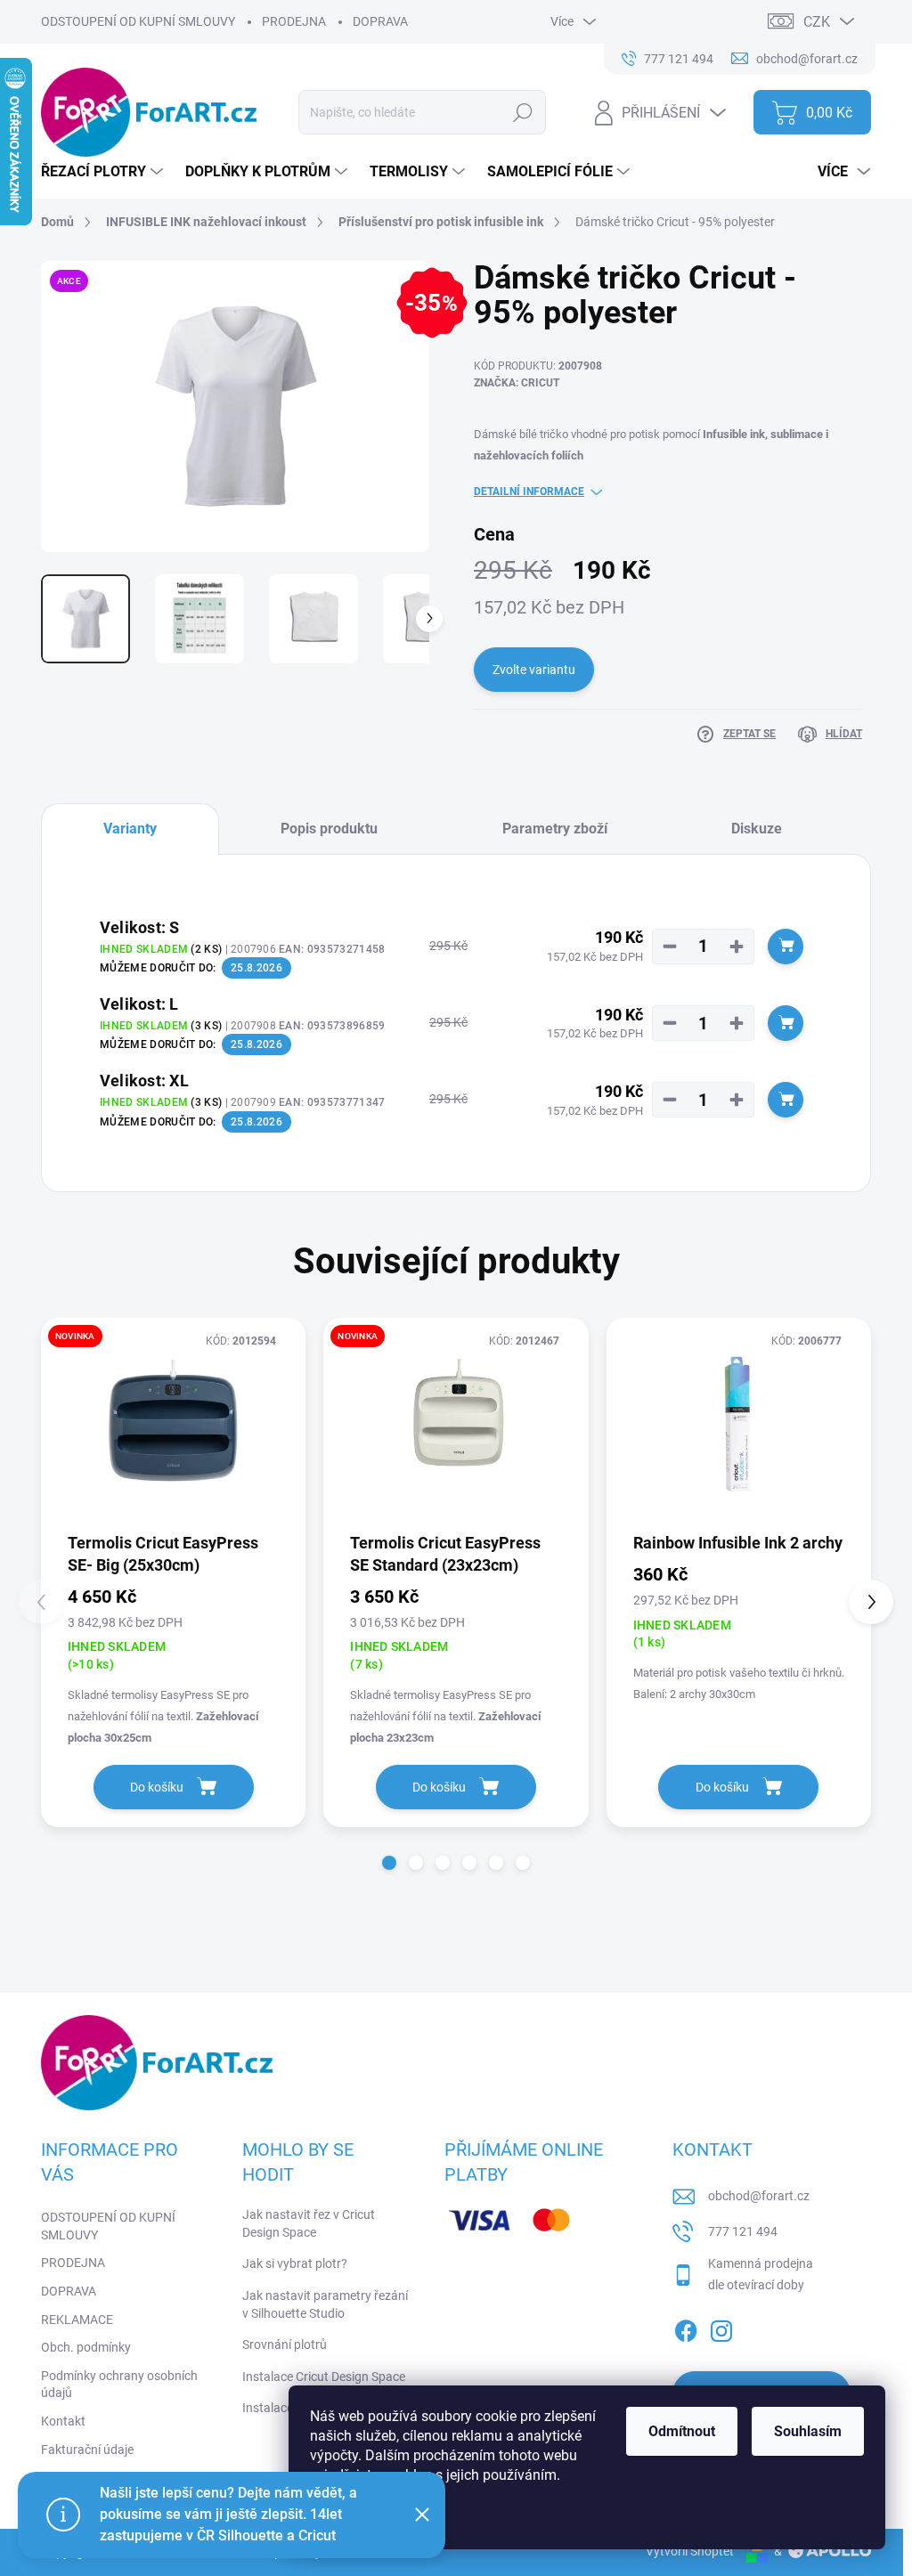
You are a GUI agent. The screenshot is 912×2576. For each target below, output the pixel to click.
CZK (817, 22)
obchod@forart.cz (759, 2196)
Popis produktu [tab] (329, 829)
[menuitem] (104, 172)
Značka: (517, 383)
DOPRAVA (380, 21)
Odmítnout (682, 2431)
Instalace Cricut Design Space (324, 2377)
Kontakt (63, 2421)
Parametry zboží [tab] (555, 829)
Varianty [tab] (130, 829)
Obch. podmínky (86, 2347)
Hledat (523, 112)
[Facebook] (686, 2328)
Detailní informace (529, 492)
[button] (389, 1863)
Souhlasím (808, 2431)
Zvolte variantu (534, 670)
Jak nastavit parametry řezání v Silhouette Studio (325, 2304)
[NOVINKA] (173, 1424)
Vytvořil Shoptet (690, 2551)
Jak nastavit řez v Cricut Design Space (309, 2223)
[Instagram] (721, 2328)
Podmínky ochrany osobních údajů (119, 2385)
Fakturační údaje (87, 2450)
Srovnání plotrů (285, 2344)
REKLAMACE (77, 2320)
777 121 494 (743, 2231)
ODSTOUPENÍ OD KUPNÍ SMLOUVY (138, 21)
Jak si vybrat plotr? (295, 2263)
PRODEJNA (294, 21)
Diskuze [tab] (757, 829)
